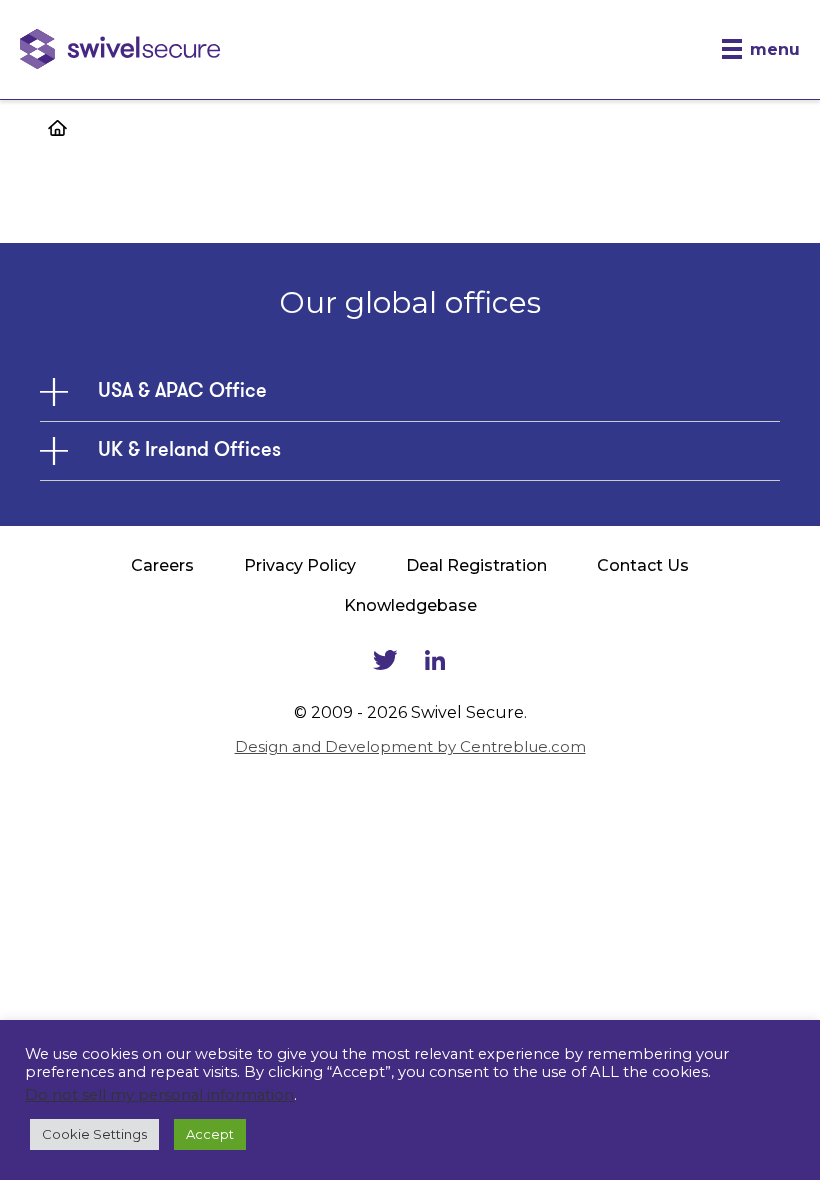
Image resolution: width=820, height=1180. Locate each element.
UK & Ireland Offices (189, 451)
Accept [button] (210, 1134)
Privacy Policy (300, 565)
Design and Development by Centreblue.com (410, 746)
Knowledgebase (410, 605)
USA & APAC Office (182, 392)
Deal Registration (476, 565)
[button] (761, 49)
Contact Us (643, 565)
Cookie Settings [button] (94, 1134)
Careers (162, 565)
